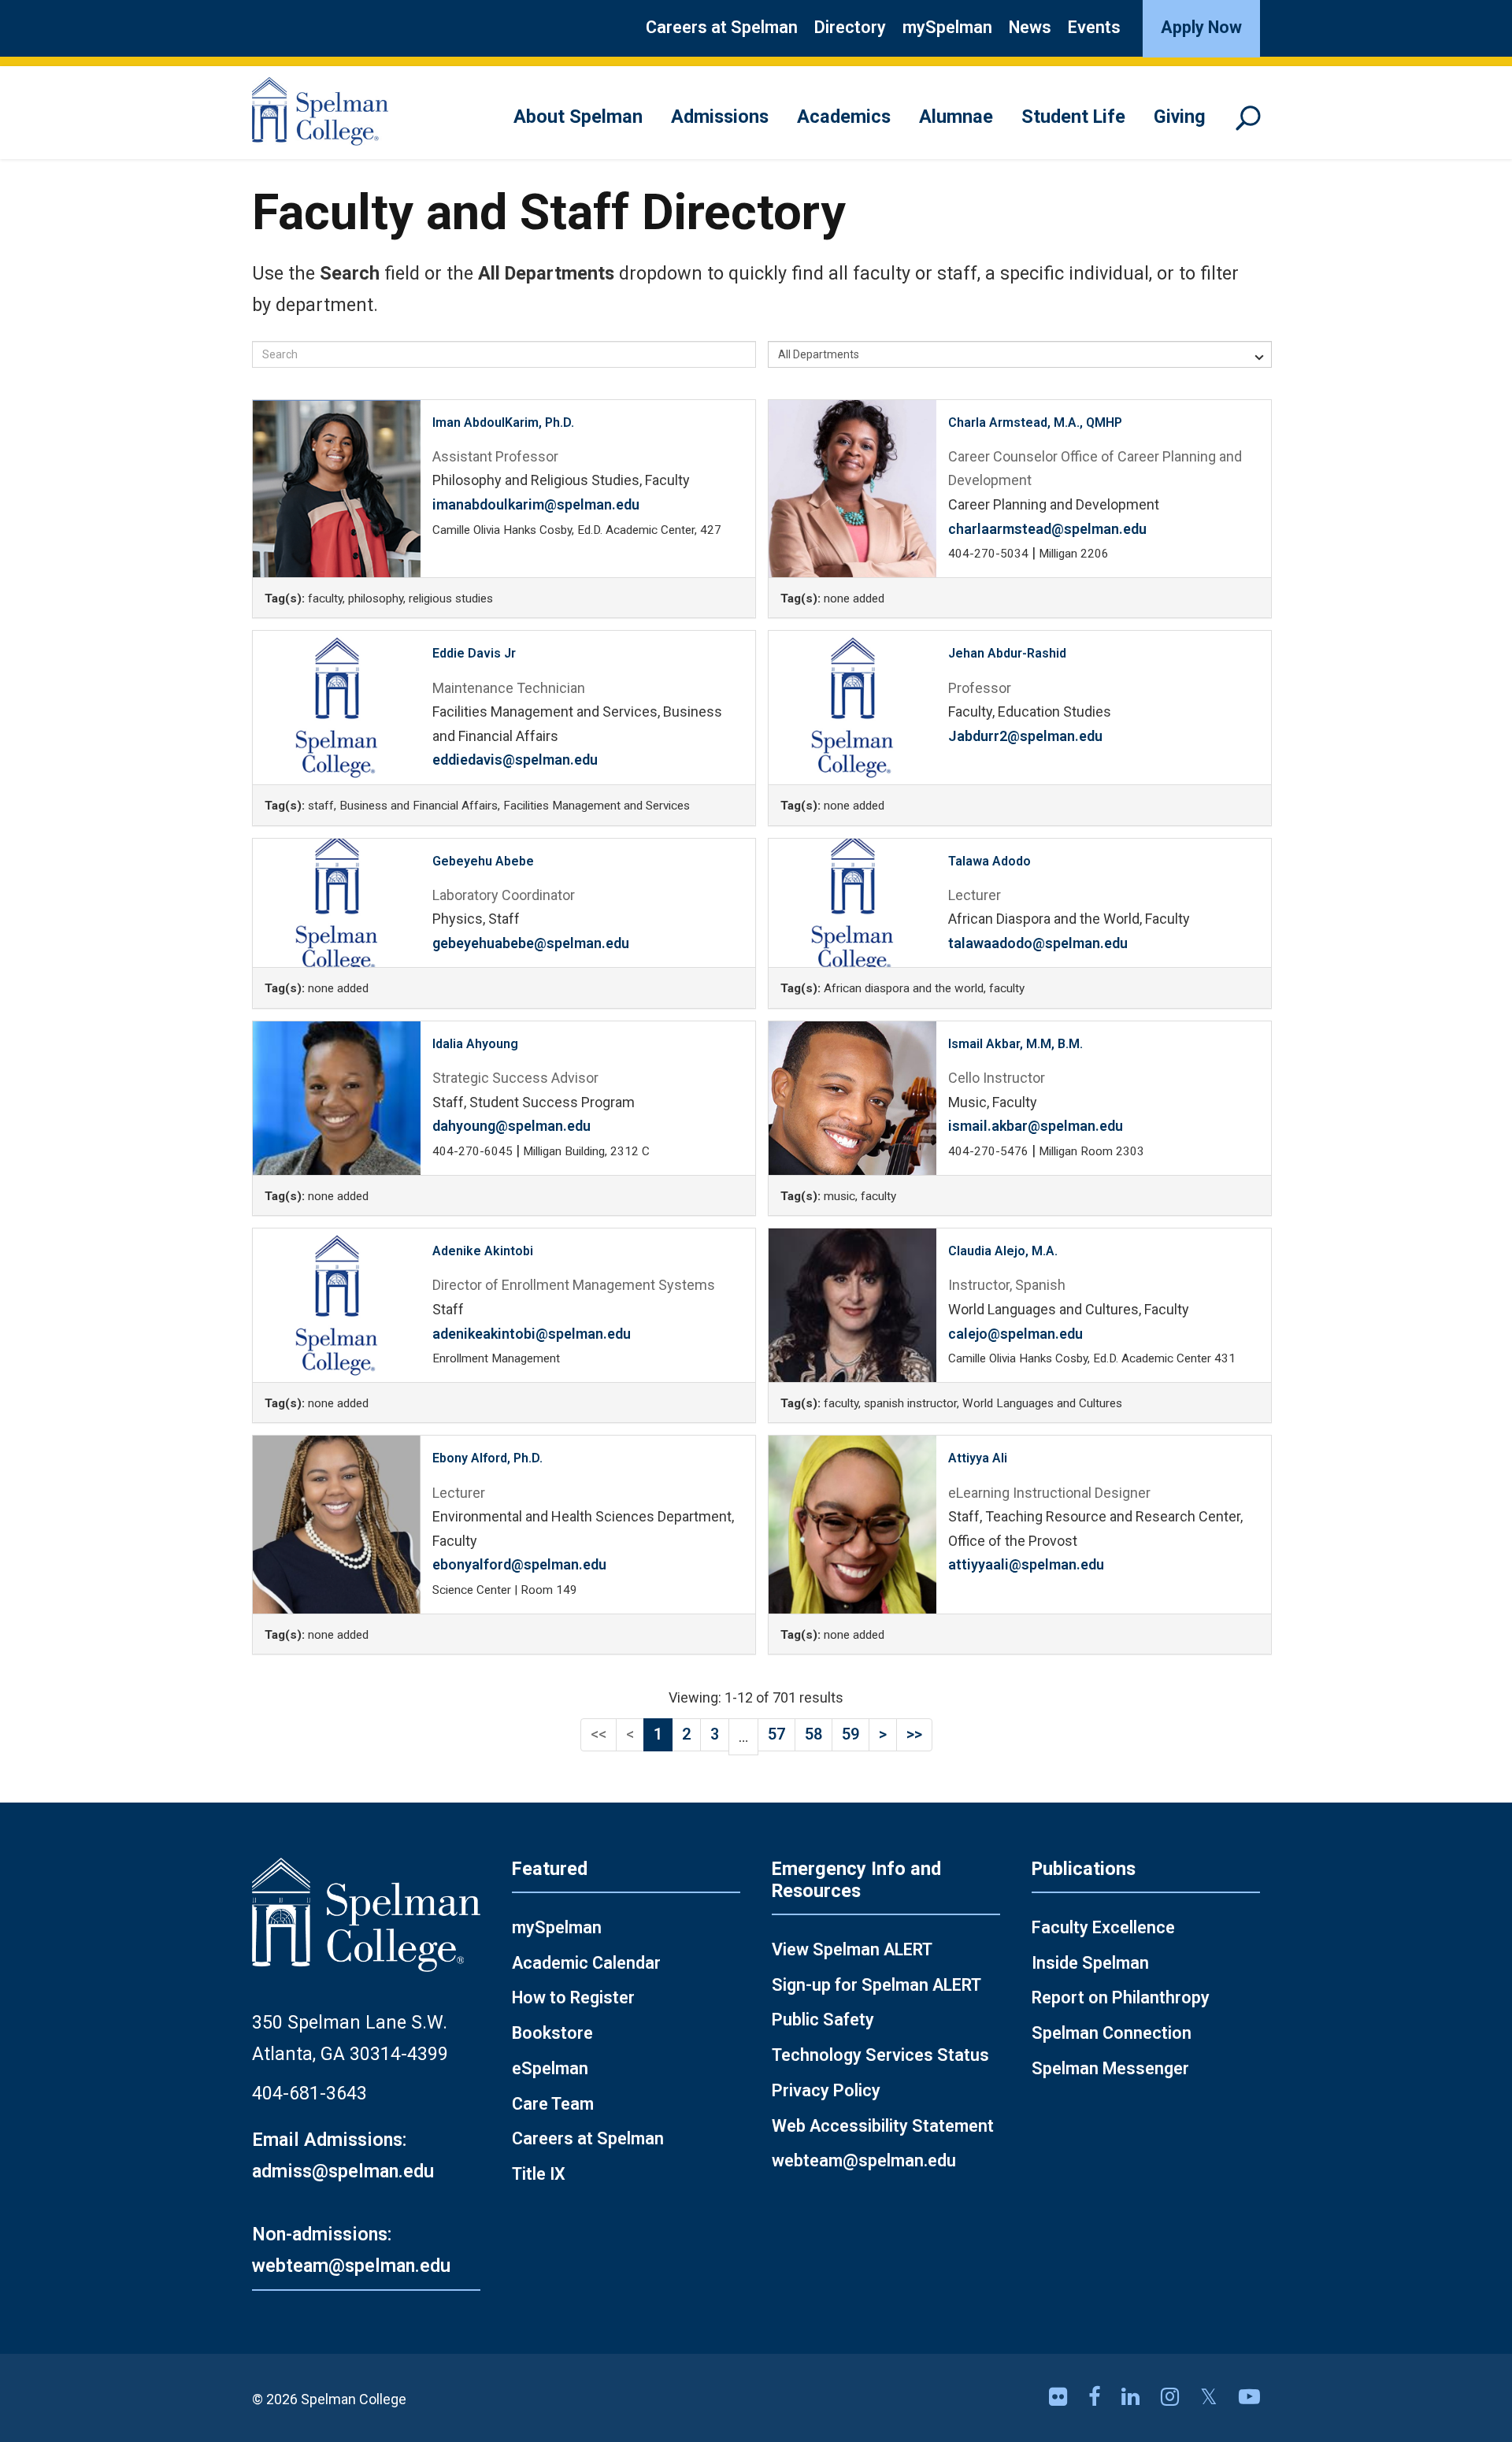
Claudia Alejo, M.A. (1003, 1251)
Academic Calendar (586, 1963)
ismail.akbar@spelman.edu (1036, 1126)
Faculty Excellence (1103, 1927)
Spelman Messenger (1110, 2068)
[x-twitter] (1212, 2397)
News (1030, 27)
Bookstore (552, 2033)
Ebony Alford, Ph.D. (487, 1458)
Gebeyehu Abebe (483, 861)
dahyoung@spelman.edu (511, 1126)
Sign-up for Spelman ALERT (876, 1985)
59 (850, 1734)
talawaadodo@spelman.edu (1038, 943)
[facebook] (1097, 2397)
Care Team (553, 2104)
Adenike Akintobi (483, 1251)
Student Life (1073, 117)
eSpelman (550, 2068)
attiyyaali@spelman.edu (1026, 1564)
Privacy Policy (826, 2090)
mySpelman (947, 27)
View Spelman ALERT (852, 1949)
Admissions (720, 117)
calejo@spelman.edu (1015, 1334)
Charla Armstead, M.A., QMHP (1035, 422)
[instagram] (1173, 2397)
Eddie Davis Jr (474, 653)
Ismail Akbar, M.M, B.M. (1015, 1044)
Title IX (539, 2174)
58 (813, 1734)
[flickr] (1061, 2397)
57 (776, 1734)
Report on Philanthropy (1121, 1997)
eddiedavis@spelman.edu (515, 760)
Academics (844, 117)
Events (1094, 27)
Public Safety (823, 2020)
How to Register (573, 1997)
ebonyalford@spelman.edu (519, 1564)
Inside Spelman (1090, 1963)
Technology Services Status (880, 2055)
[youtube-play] (1249, 2397)
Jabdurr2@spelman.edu (1025, 736)
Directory (850, 27)
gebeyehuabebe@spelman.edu (531, 943)
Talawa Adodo (989, 861)
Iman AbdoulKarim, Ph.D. (503, 422)
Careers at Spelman (722, 27)
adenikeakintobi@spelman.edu (532, 1334)
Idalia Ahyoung (475, 1044)
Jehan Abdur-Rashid (1007, 653)
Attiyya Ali (978, 1458)
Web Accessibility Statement (883, 2126)
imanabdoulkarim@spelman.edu (536, 504)
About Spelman (578, 117)
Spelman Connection (1112, 2033)
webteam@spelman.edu (864, 2160)
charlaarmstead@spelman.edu (1047, 529)
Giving (1180, 117)
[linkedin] (1133, 2397)
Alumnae (956, 117)
